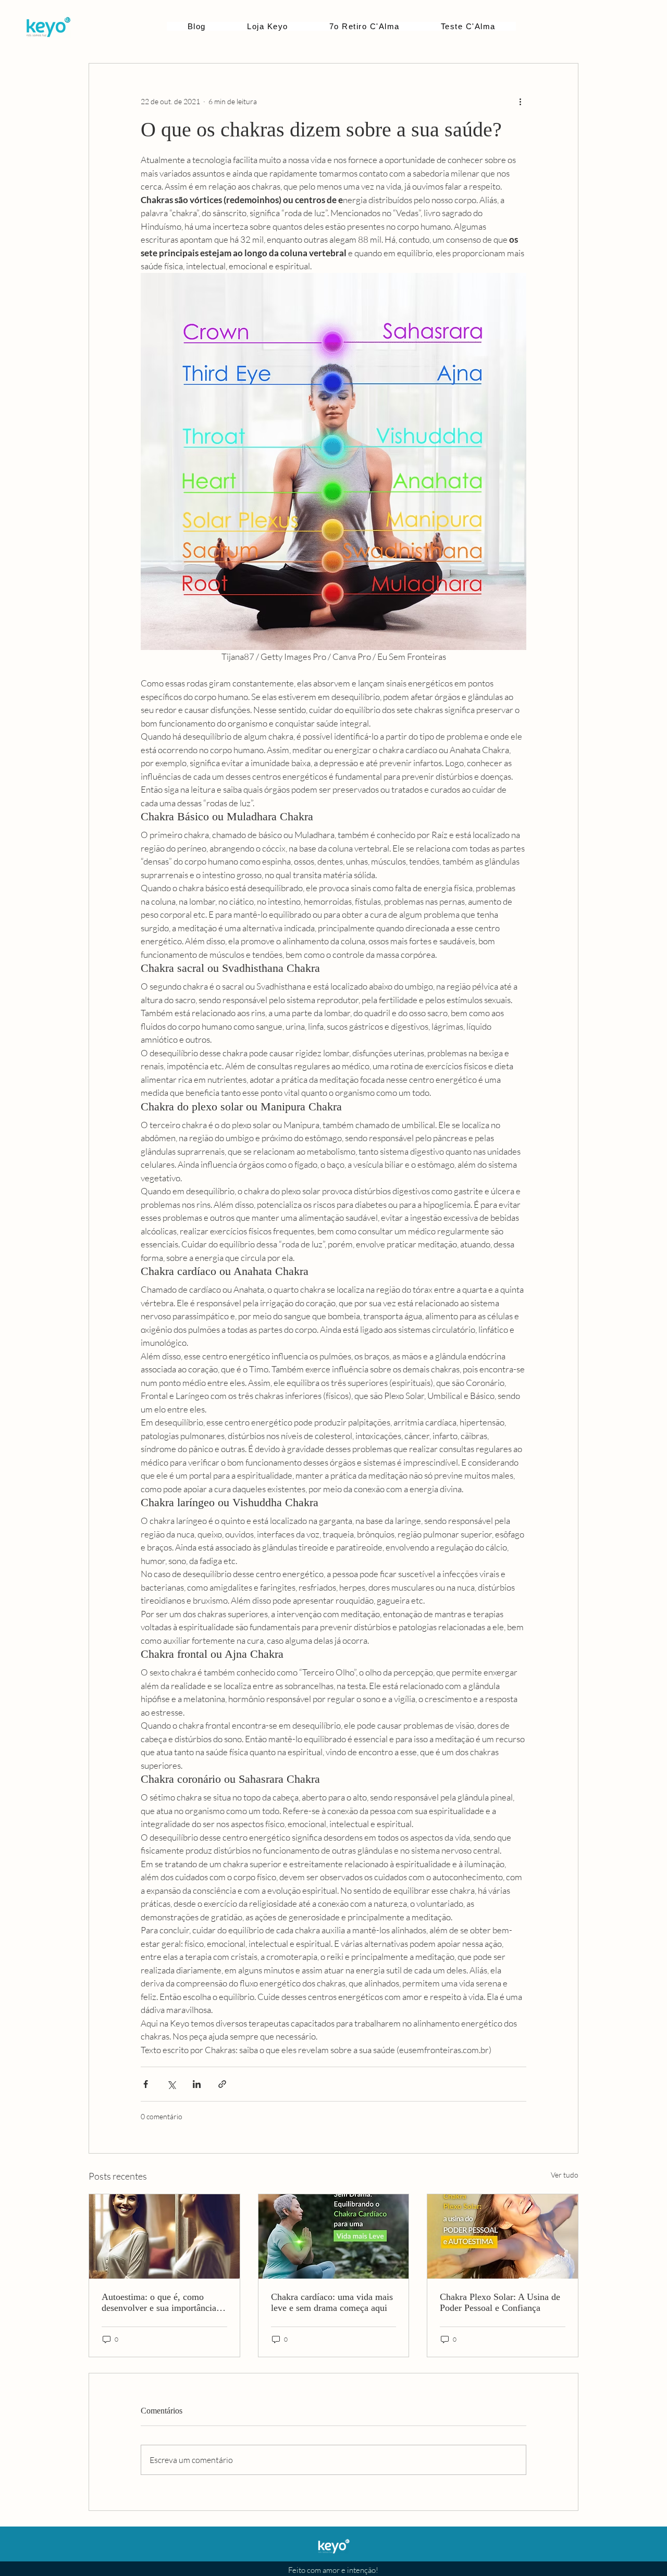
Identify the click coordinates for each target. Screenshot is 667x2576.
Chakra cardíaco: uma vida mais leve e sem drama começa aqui (332, 2302)
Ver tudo (565, 2175)
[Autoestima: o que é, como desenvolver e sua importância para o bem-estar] (164, 2236)
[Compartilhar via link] (222, 2084)
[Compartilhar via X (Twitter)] (171, 2084)
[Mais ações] (520, 101)
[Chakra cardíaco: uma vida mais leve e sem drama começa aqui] (334, 2236)
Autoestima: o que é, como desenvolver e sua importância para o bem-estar (159, 2303)
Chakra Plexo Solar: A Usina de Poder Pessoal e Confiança (500, 2302)
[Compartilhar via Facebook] (146, 2084)
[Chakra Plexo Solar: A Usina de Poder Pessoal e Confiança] (503, 2236)
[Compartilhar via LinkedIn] (197, 2084)
